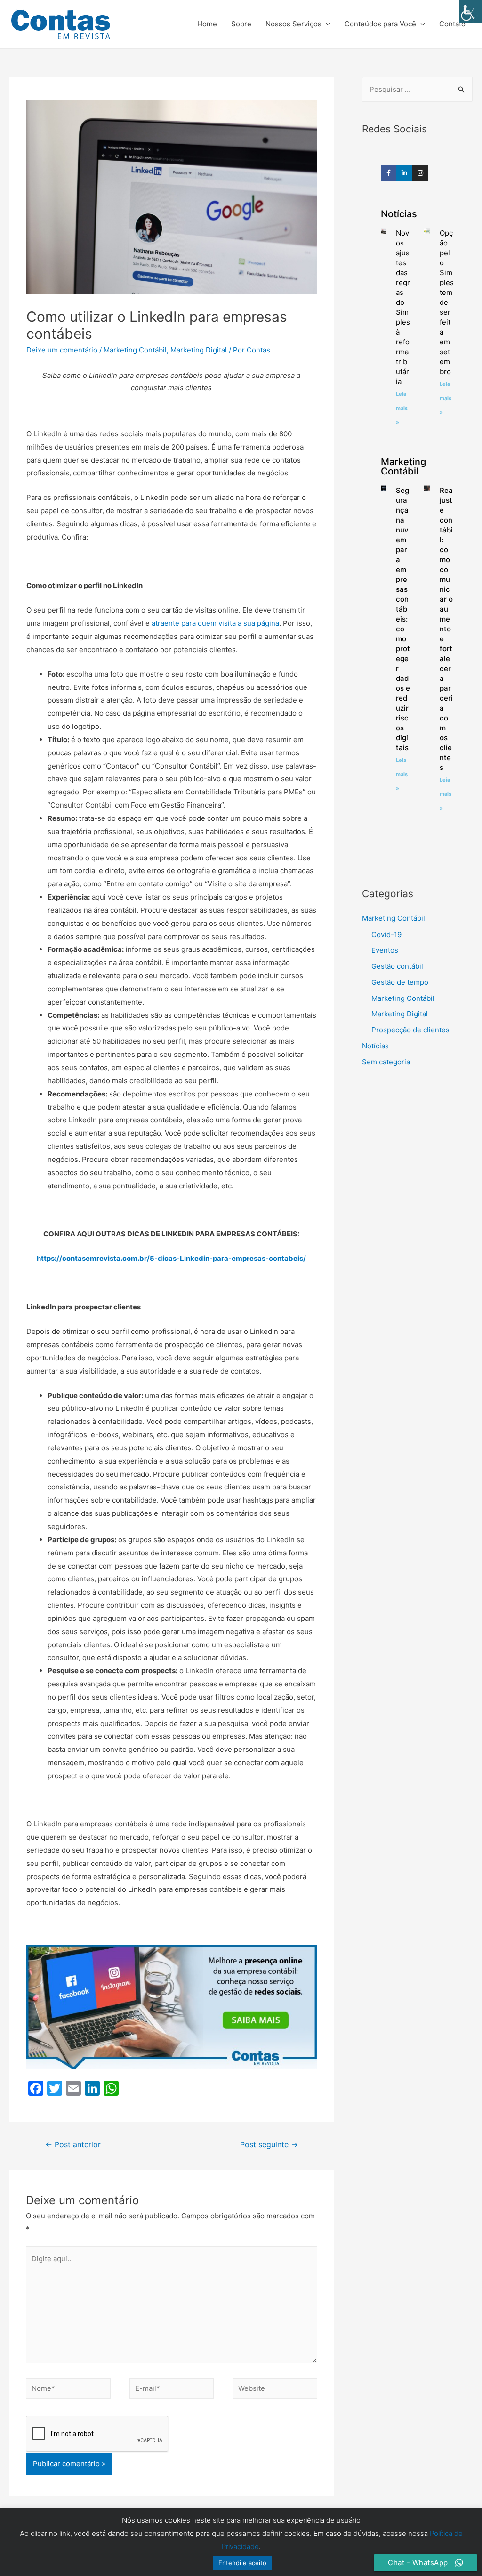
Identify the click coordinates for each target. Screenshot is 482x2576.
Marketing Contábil (135, 350)
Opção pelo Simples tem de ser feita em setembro (447, 302)
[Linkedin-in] (404, 173)
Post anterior (73, 2145)
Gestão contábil (397, 966)
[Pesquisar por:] (417, 89)
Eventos (385, 950)
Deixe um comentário (62, 350)
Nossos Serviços (293, 24)
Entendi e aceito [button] (242, 2563)
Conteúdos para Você (380, 24)
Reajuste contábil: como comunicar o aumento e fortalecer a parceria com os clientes (446, 629)
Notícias (375, 1046)
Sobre (241, 24)
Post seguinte (269, 2145)
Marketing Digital (199, 350)
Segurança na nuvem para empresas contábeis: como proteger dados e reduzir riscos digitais (403, 619)
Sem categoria (386, 1062)
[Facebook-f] (389, 173)
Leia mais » (402, 408)
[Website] (275, 2390)
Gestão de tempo (400, 982)
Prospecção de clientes (410, 1030)
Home (207, 24)
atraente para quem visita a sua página (215, 623)
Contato (452, 24)
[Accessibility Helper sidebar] (471, 11)
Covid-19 (386, 935)
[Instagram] (420, 173)
